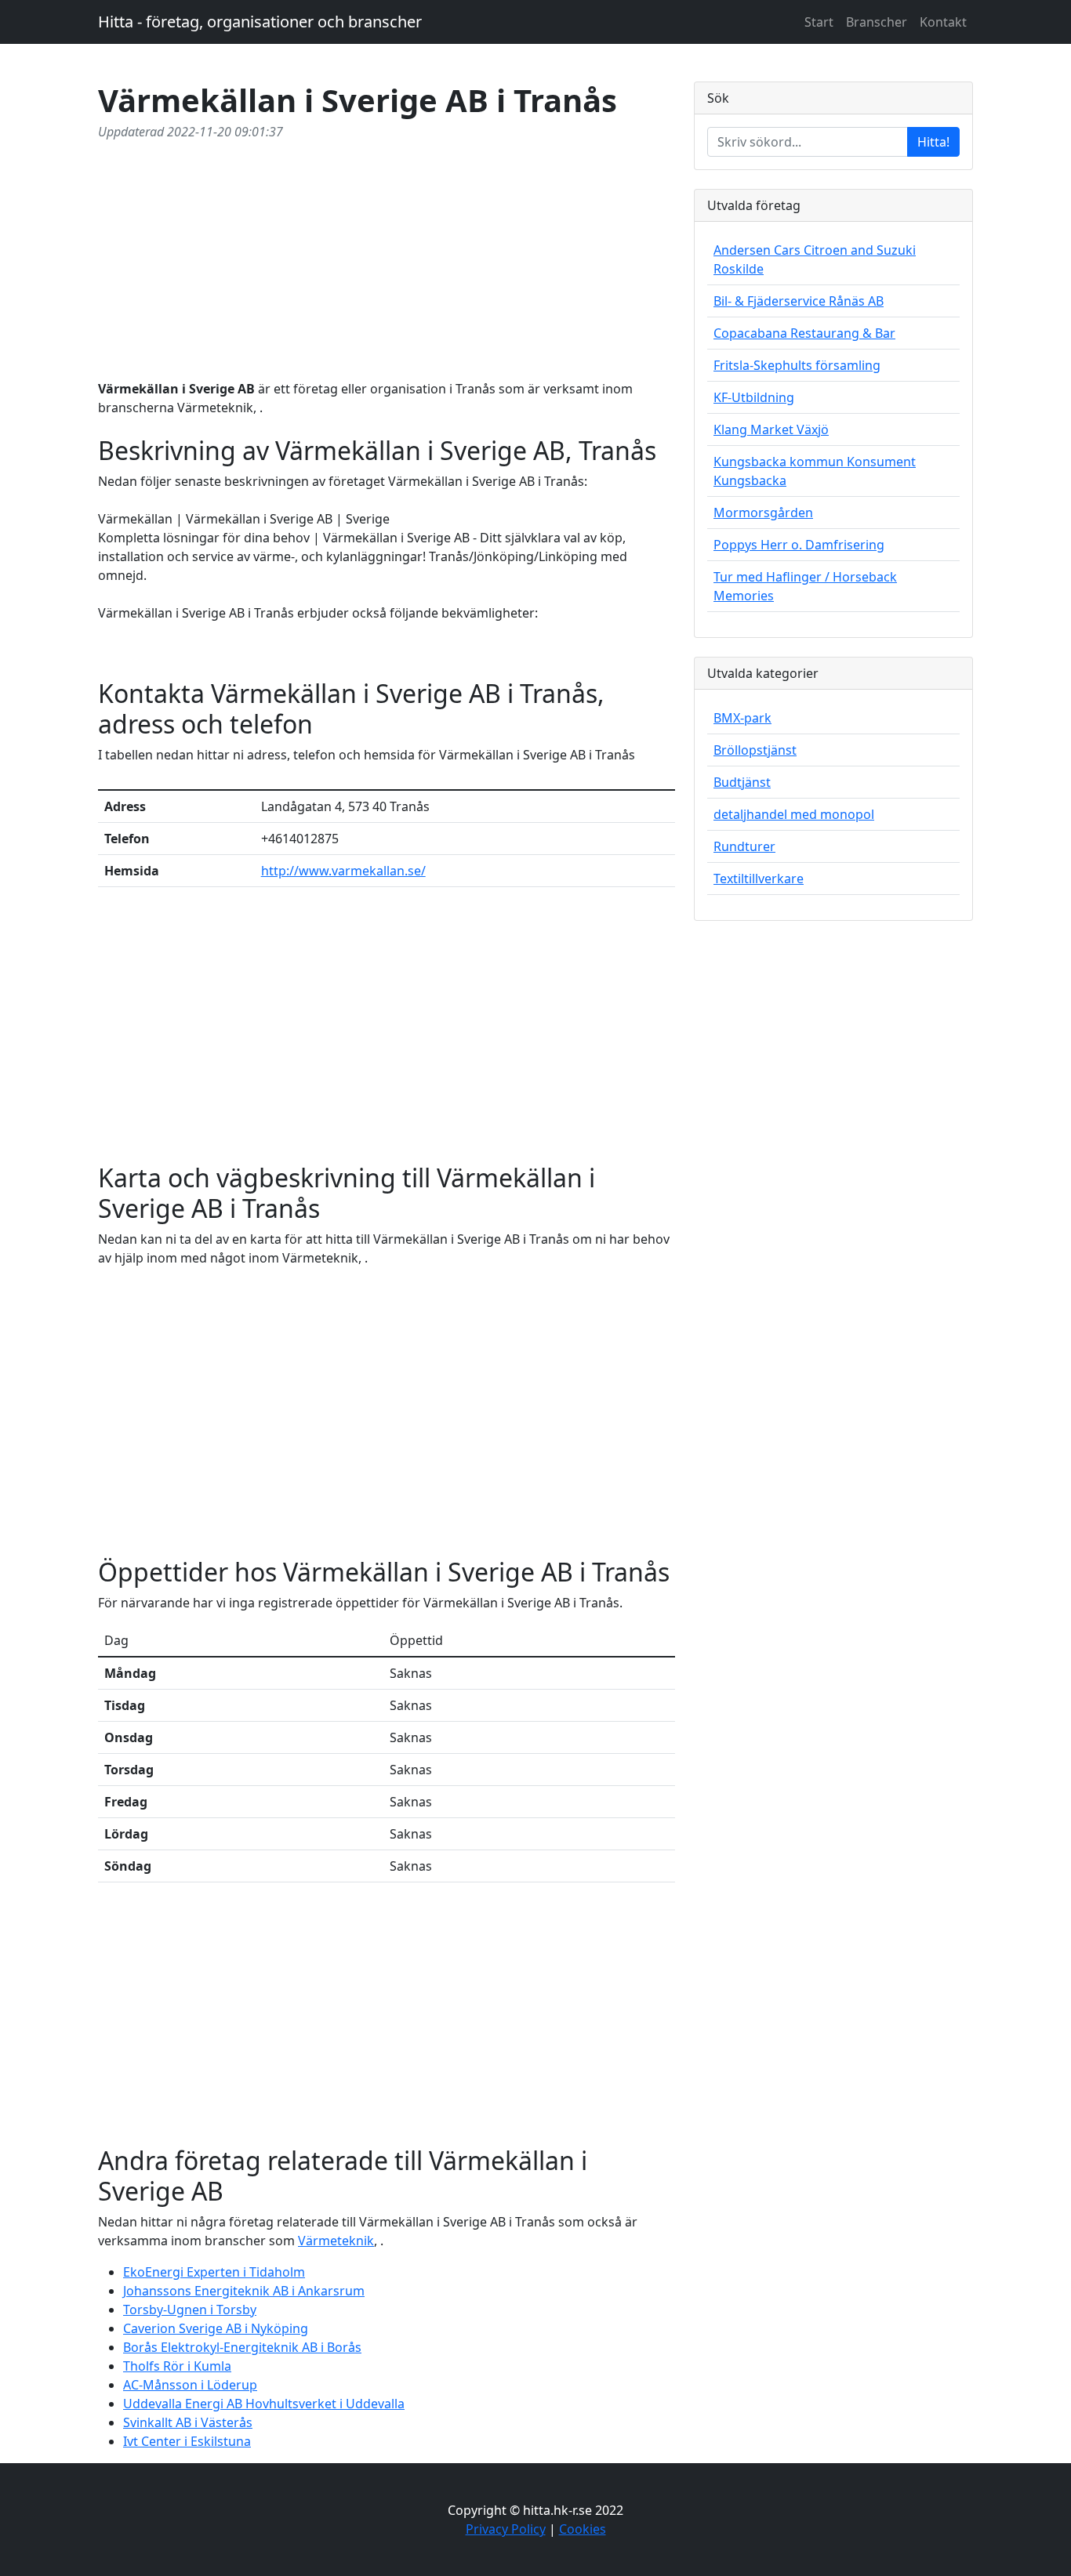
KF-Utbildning (754, 397)
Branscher (877, 22)
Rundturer (744, 846)
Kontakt (943, 22)
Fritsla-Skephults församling (797, 365)
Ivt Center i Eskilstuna (187, 2441)
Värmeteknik (336, 2241)
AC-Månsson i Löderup (190, 2385)
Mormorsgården (763, 513)
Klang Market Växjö (771, 429)
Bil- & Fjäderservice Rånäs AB (799, 301)
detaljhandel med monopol (794, 814)
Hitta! (933, 142)
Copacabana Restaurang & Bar (804, 333)
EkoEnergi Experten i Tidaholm (214, 2272)
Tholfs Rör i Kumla (177, 2366)
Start (819, 22)
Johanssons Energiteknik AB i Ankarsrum (244, 2291)
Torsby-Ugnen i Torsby (190, 2310)
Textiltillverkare (759, 879)
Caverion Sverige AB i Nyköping (216, 2328)
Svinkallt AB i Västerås (188, 2422)
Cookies (583, 2529)
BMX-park (742, 718)
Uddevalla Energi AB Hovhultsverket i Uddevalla (264, 2404)
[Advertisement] (387, 257)
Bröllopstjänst (755, 750)
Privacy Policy (506, 2529)
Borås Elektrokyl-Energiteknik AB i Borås (242, 2347)
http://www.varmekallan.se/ (343, 871)
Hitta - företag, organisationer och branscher (260, 22)
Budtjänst (742, 782)
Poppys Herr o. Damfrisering (799, 545)
